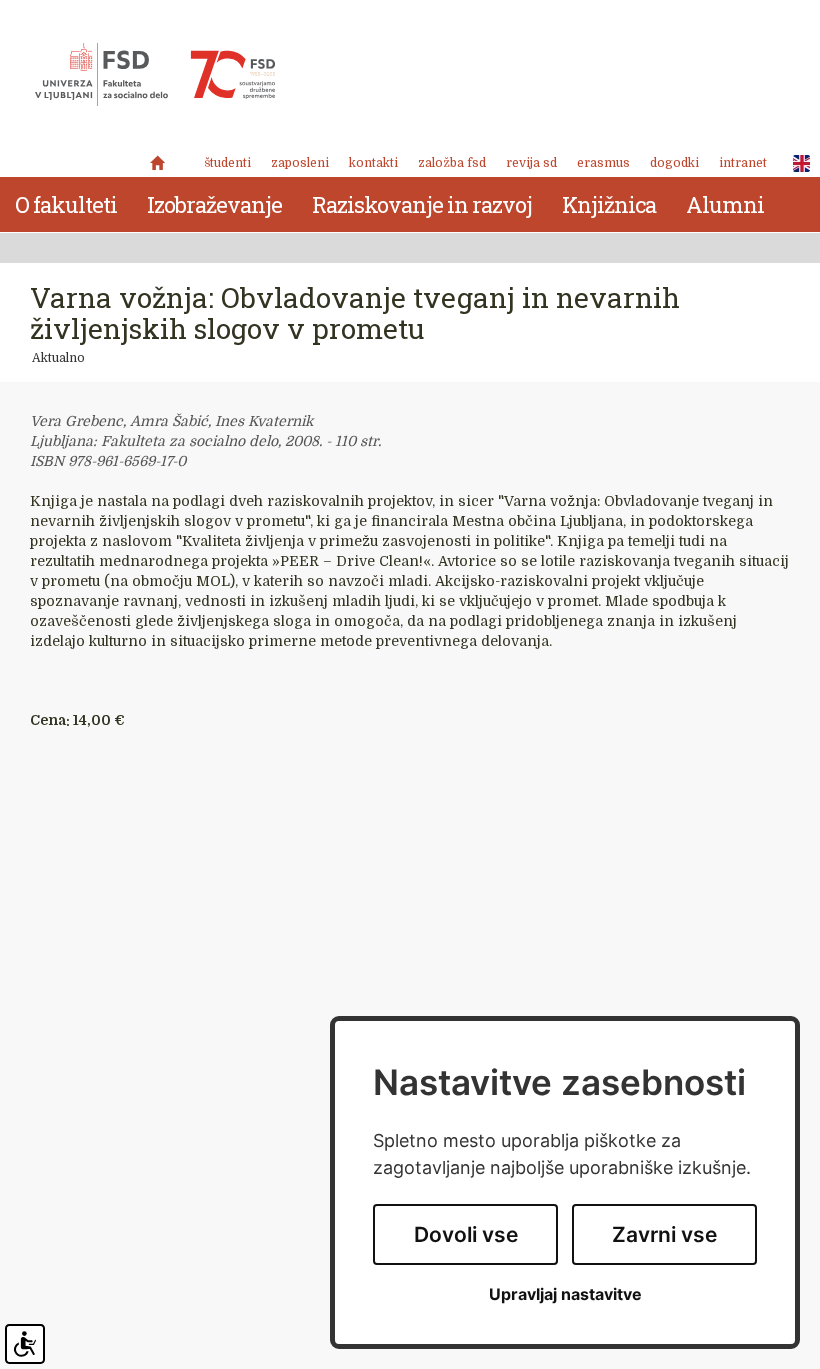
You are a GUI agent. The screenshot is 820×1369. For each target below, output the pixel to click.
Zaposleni (300, 163)
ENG (796, 164)
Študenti (227, 163)
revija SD (531, 163)
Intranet (743, 163)
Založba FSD (452, 163)
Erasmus (603, 163)
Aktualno (58, 358)
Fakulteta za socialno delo (155, 75)
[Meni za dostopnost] (25, 1344)
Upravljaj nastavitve (565, 1294)
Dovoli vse (466, 1234)
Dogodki (674, 163)
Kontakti (373, 163)
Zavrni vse (664, 1234)
